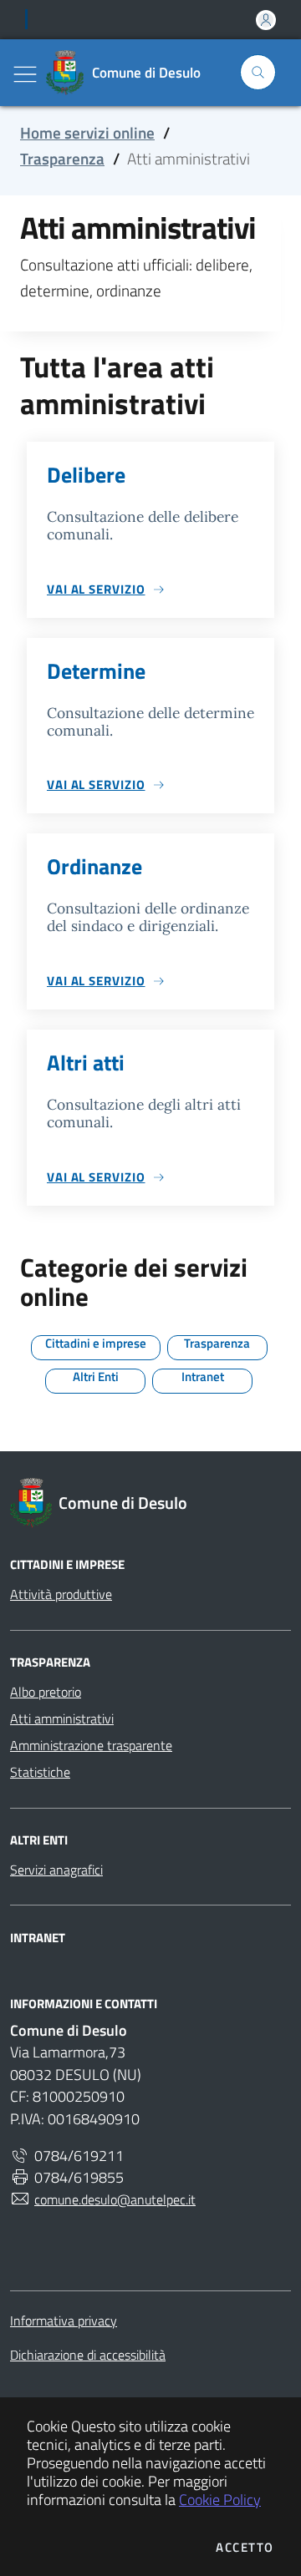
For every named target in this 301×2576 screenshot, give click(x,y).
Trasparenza (62, 159)
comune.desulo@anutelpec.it (115, 2199)
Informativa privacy (64, 2320)
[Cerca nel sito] (258, 72)
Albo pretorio (46, 1692)
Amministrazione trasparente (91, 1745)
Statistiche (40, 1772)
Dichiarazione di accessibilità (88, 2355)
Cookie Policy (220, 2500)
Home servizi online (87, 133)
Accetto (245, 2547)
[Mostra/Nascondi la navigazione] (25, 74)
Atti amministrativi (62, 1718)
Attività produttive (61, 1594)
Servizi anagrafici (56, 1870)
